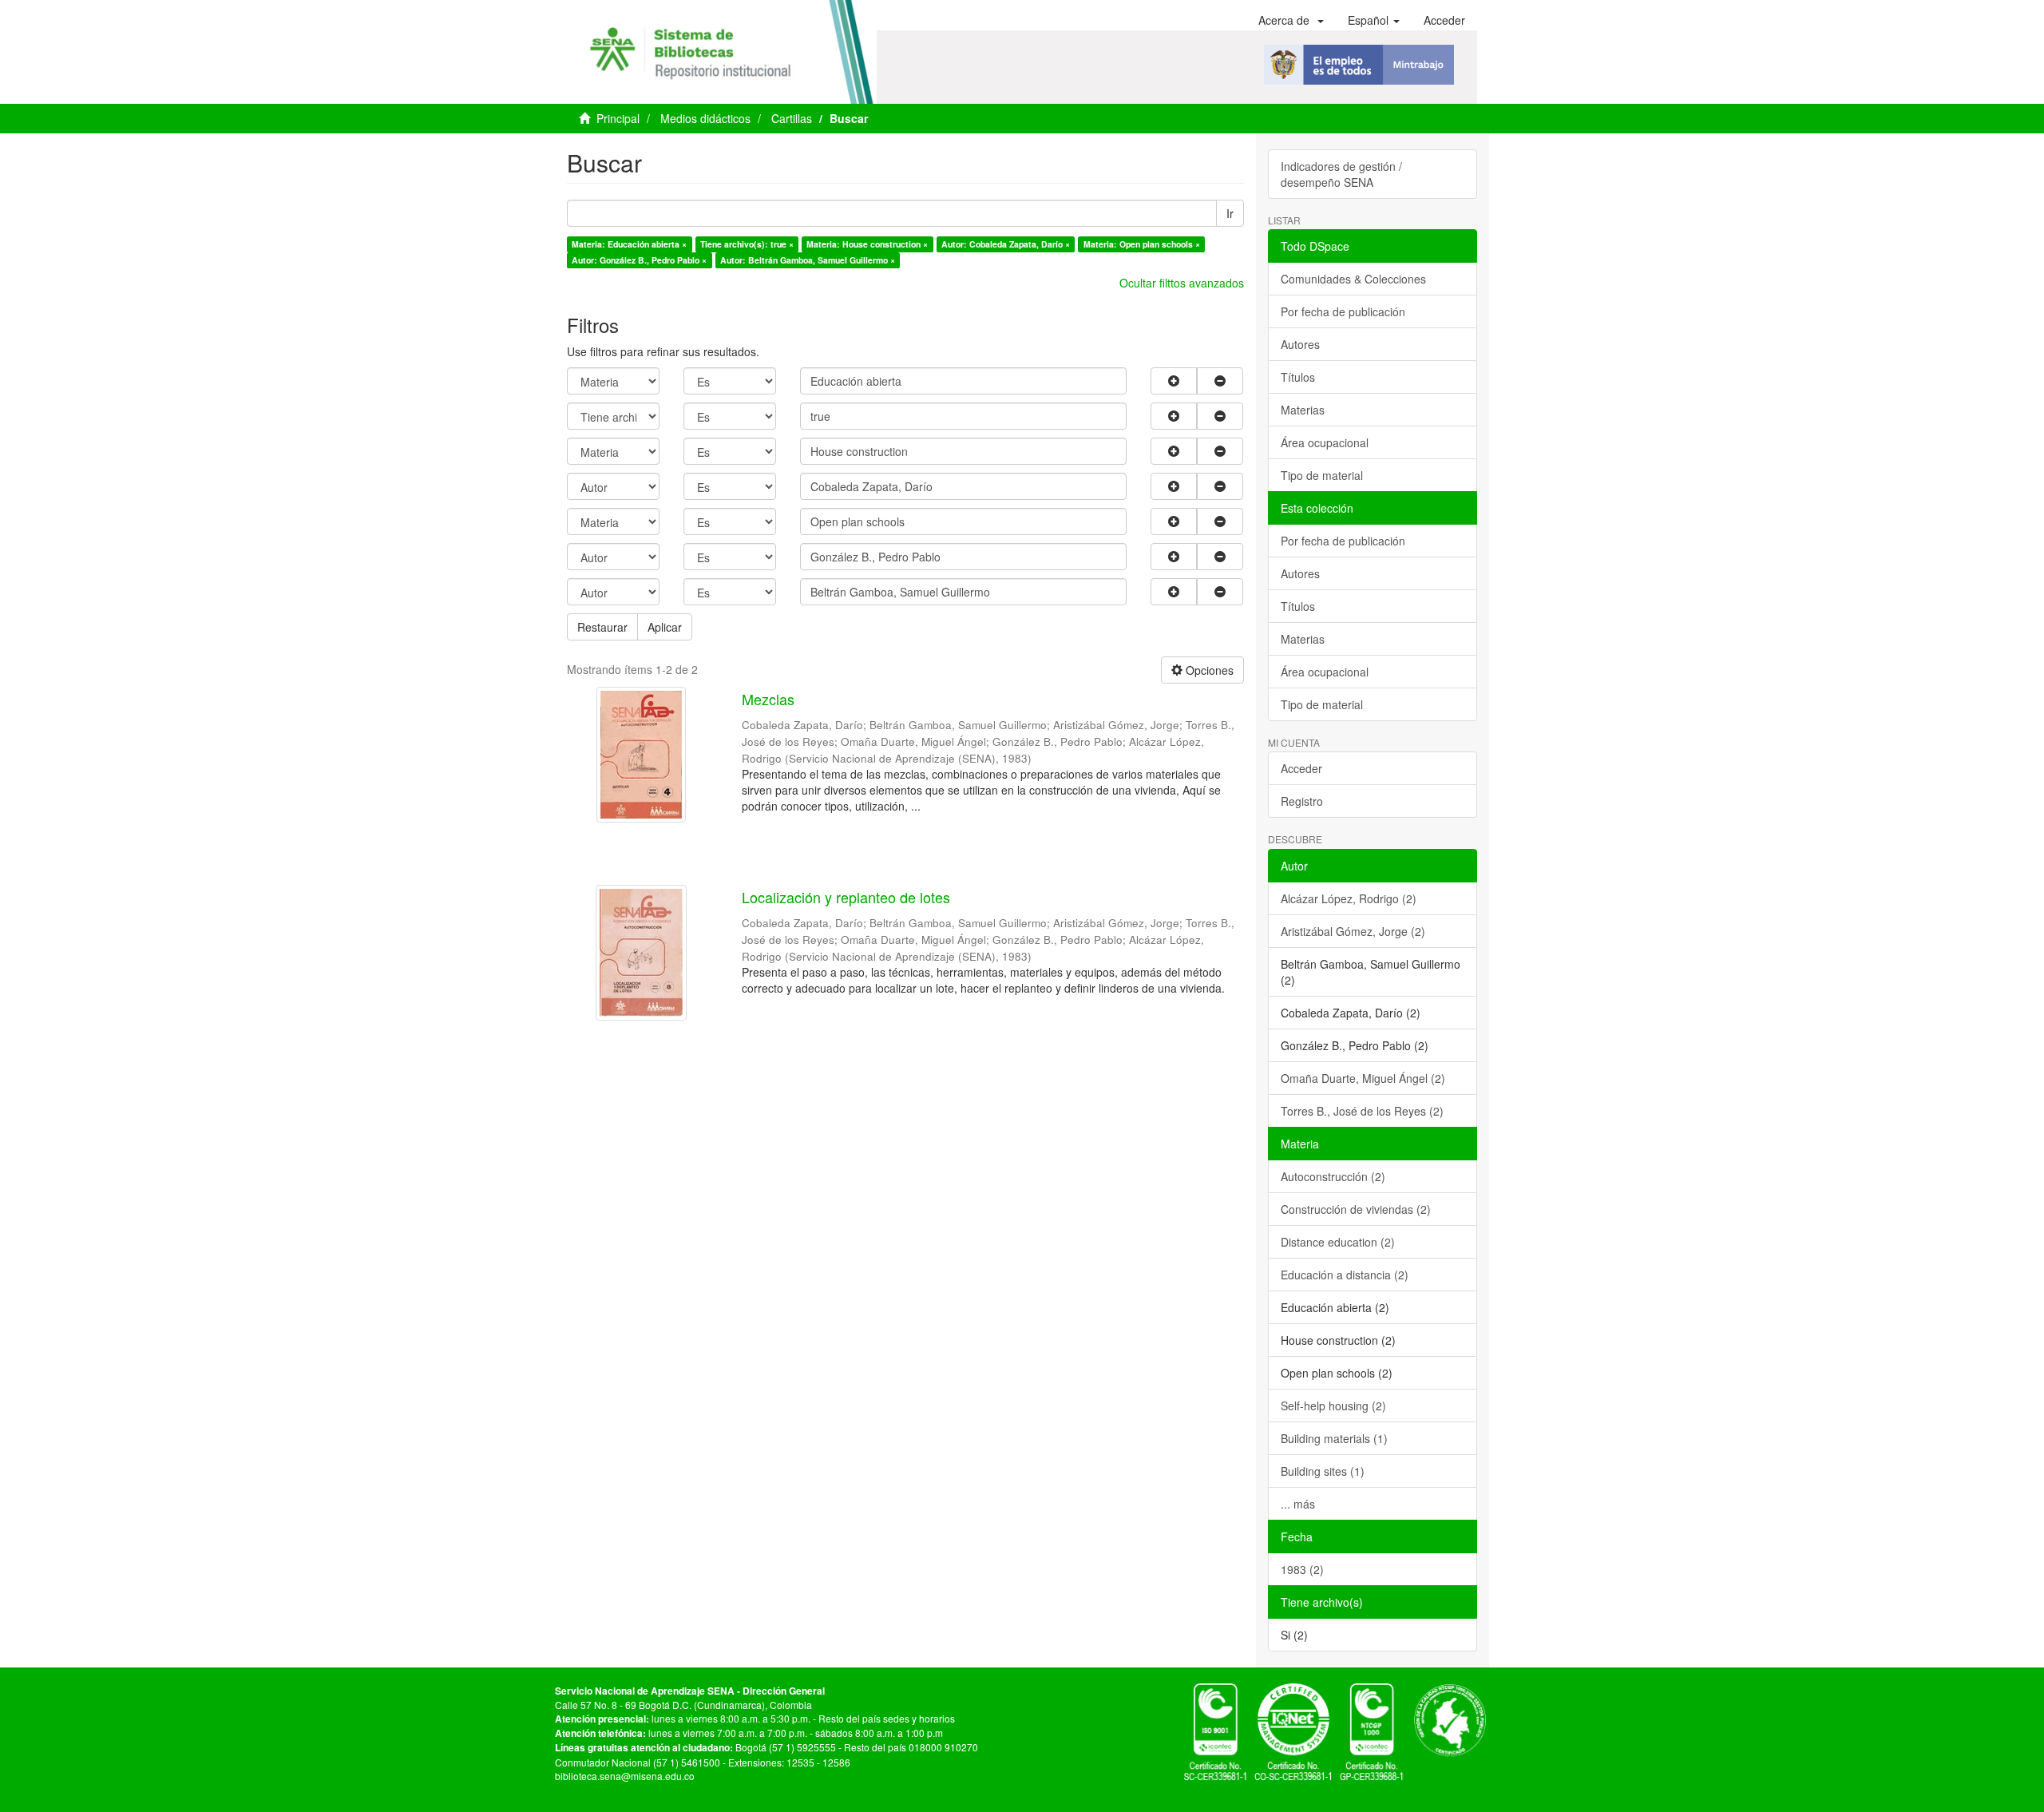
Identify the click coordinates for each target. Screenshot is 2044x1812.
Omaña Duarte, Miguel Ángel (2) (1363, 1078)
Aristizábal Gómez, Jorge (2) (1353, 931)
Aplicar (665, 627)
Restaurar (602, 627)
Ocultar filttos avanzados (1182, 283)
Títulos (1298, 377)
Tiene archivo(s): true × (747, 244)
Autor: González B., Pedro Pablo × (639, 260)
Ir (1230, 213)
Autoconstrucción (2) (1333, 1176)
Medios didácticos (705, 118)
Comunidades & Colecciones (1353, 279)
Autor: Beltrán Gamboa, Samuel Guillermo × (808, 260)
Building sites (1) (1323, 1471)
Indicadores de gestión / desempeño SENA (1341, 174)
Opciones (1208, 670)
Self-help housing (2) (1333, 1406)
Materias (1303, 410)
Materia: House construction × (867, 244)
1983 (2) (1302, 1569)
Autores (1300, 344)
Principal (618, 118)
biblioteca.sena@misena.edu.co (625, 1776)
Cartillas (792, 118)
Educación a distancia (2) (1345, 1275)
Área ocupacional (1325, 442)
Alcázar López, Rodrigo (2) (1349, 898)
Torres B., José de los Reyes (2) (1362, 1111)
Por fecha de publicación (1343, 311)
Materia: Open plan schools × (1142, 244)
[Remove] (1220, 381)
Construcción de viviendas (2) (1356, 1209)
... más (1298, 1504)
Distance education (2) (1338, 1242)
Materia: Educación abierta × (629, 244)
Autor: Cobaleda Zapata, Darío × (1006, 244)
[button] (1291, 20)
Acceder (1301, 768)
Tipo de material (1322, 475)
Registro (1302, 801)
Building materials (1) (1334, 1438)
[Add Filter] (1174, 381)
